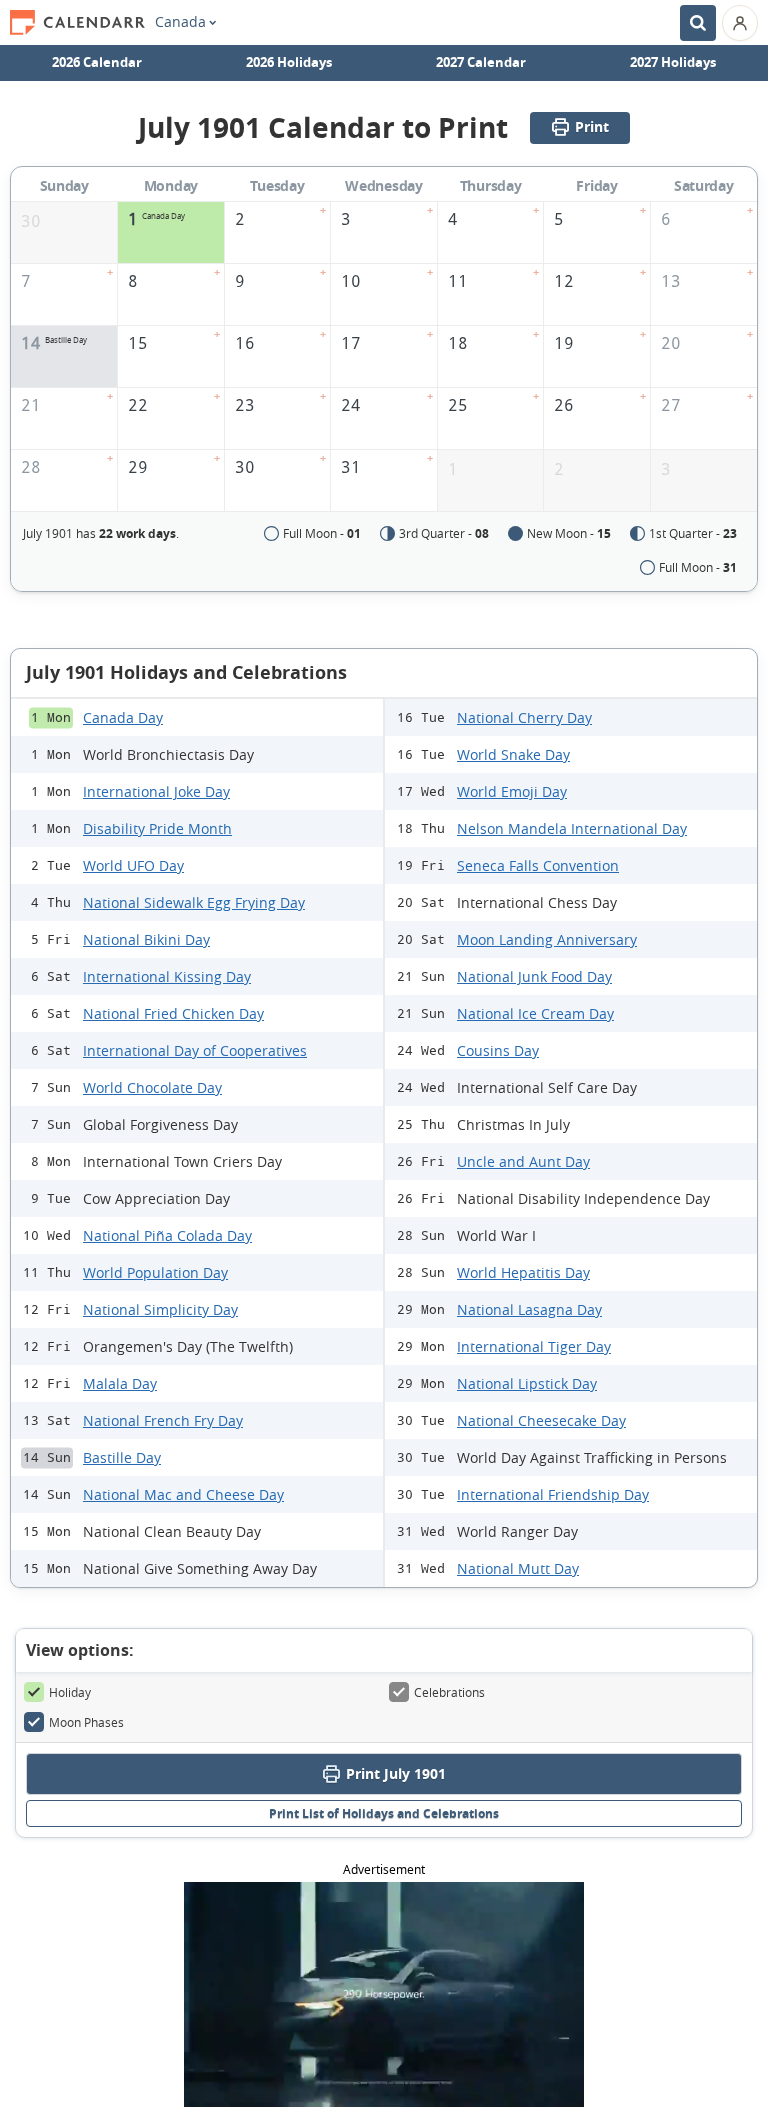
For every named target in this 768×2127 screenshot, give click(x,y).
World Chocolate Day (152, 1087)
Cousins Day (498, 1050)
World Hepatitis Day (523, 1272)
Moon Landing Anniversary (547, 939)
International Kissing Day (167, 976)
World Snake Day (513, 754)
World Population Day (155, 1272)
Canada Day (123, 717)
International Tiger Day (534, 1346)
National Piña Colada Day (167, 1235)
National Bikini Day (146, 939)
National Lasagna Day (529, 1309)
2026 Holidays (289, 62)
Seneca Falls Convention (538, 865)
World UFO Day (133, 865)
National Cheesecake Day (541, 1420)
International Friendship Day (553, 1494)
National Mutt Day (518, 1568)
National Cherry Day (524, 717)
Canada (180, 22)
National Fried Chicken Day (173, 1013)
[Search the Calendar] (698, 23)
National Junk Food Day (534, 976)
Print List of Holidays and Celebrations (384, 1813)
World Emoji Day (512, 791)
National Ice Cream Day (535, 1013)
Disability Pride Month (157, 828)
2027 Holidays (673, 62)
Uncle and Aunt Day (523, 1161)
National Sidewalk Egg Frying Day (194, 902)
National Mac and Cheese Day (183, 1494)
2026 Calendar (97, 62)
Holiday (70, 1692)
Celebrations (449, 1692)
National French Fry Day (163, 1420)
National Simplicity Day (160, 1309)
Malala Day (120, 1383)
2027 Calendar (481, 62)
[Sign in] (740, 23)
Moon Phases (86, 1722)
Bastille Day (122, 1457)
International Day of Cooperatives (195, 1050)
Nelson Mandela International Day (572, 828)
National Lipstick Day (527, 1383)
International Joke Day (156, 791)
